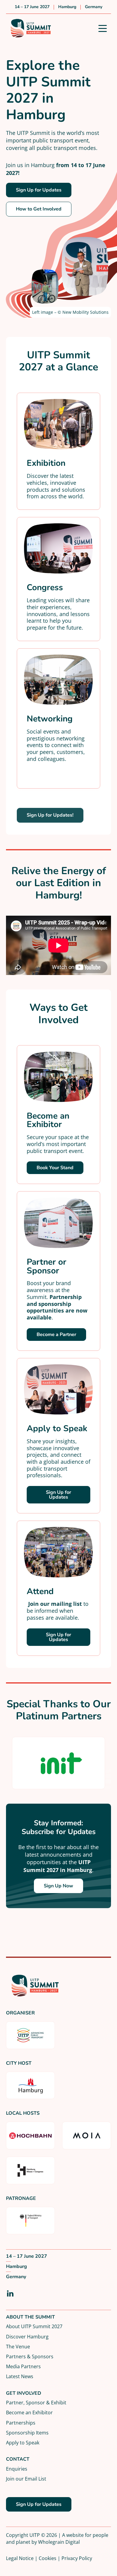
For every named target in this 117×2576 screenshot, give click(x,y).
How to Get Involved (39, 209)
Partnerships (21, 2423)
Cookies (48, 2558)
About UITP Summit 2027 (34, 2326)
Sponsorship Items (27, 2433)
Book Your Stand (55, 1168)
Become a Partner (56, 1335)
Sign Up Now (58, 1886)
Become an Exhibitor (29, 2412)
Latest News (20, 2376)
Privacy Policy (77, 2558)
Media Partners (23, 2366)
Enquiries (17, 2469)
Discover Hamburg (27, 2336)
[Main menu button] (103, 28)
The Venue (18, 2346)
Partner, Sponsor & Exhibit (36, 2402)
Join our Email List (26, 2479)
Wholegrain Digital (59, 2542)
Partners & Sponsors (30, 2356)
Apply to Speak (23, 2442)
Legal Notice (20, 2558)
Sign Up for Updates (39, 190)
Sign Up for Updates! (50, 815)
